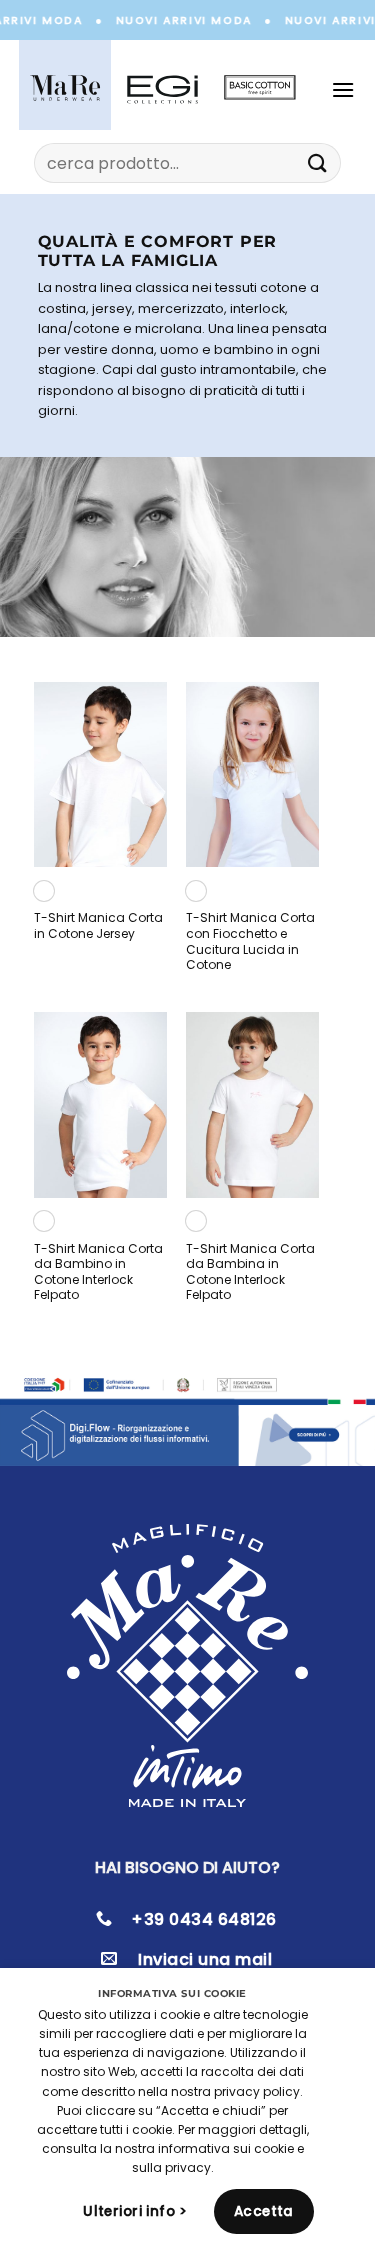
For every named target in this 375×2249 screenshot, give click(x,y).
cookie (274, 2148)
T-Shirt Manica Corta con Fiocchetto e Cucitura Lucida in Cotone (250, 941)
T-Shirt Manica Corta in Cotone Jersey (98, 925)
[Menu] (348, 89)
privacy (188, 2167)
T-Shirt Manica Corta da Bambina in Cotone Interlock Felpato (250, 1272)
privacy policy (257, 2091)
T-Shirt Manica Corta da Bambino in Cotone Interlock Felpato (98, 1272)
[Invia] (317, 163)
